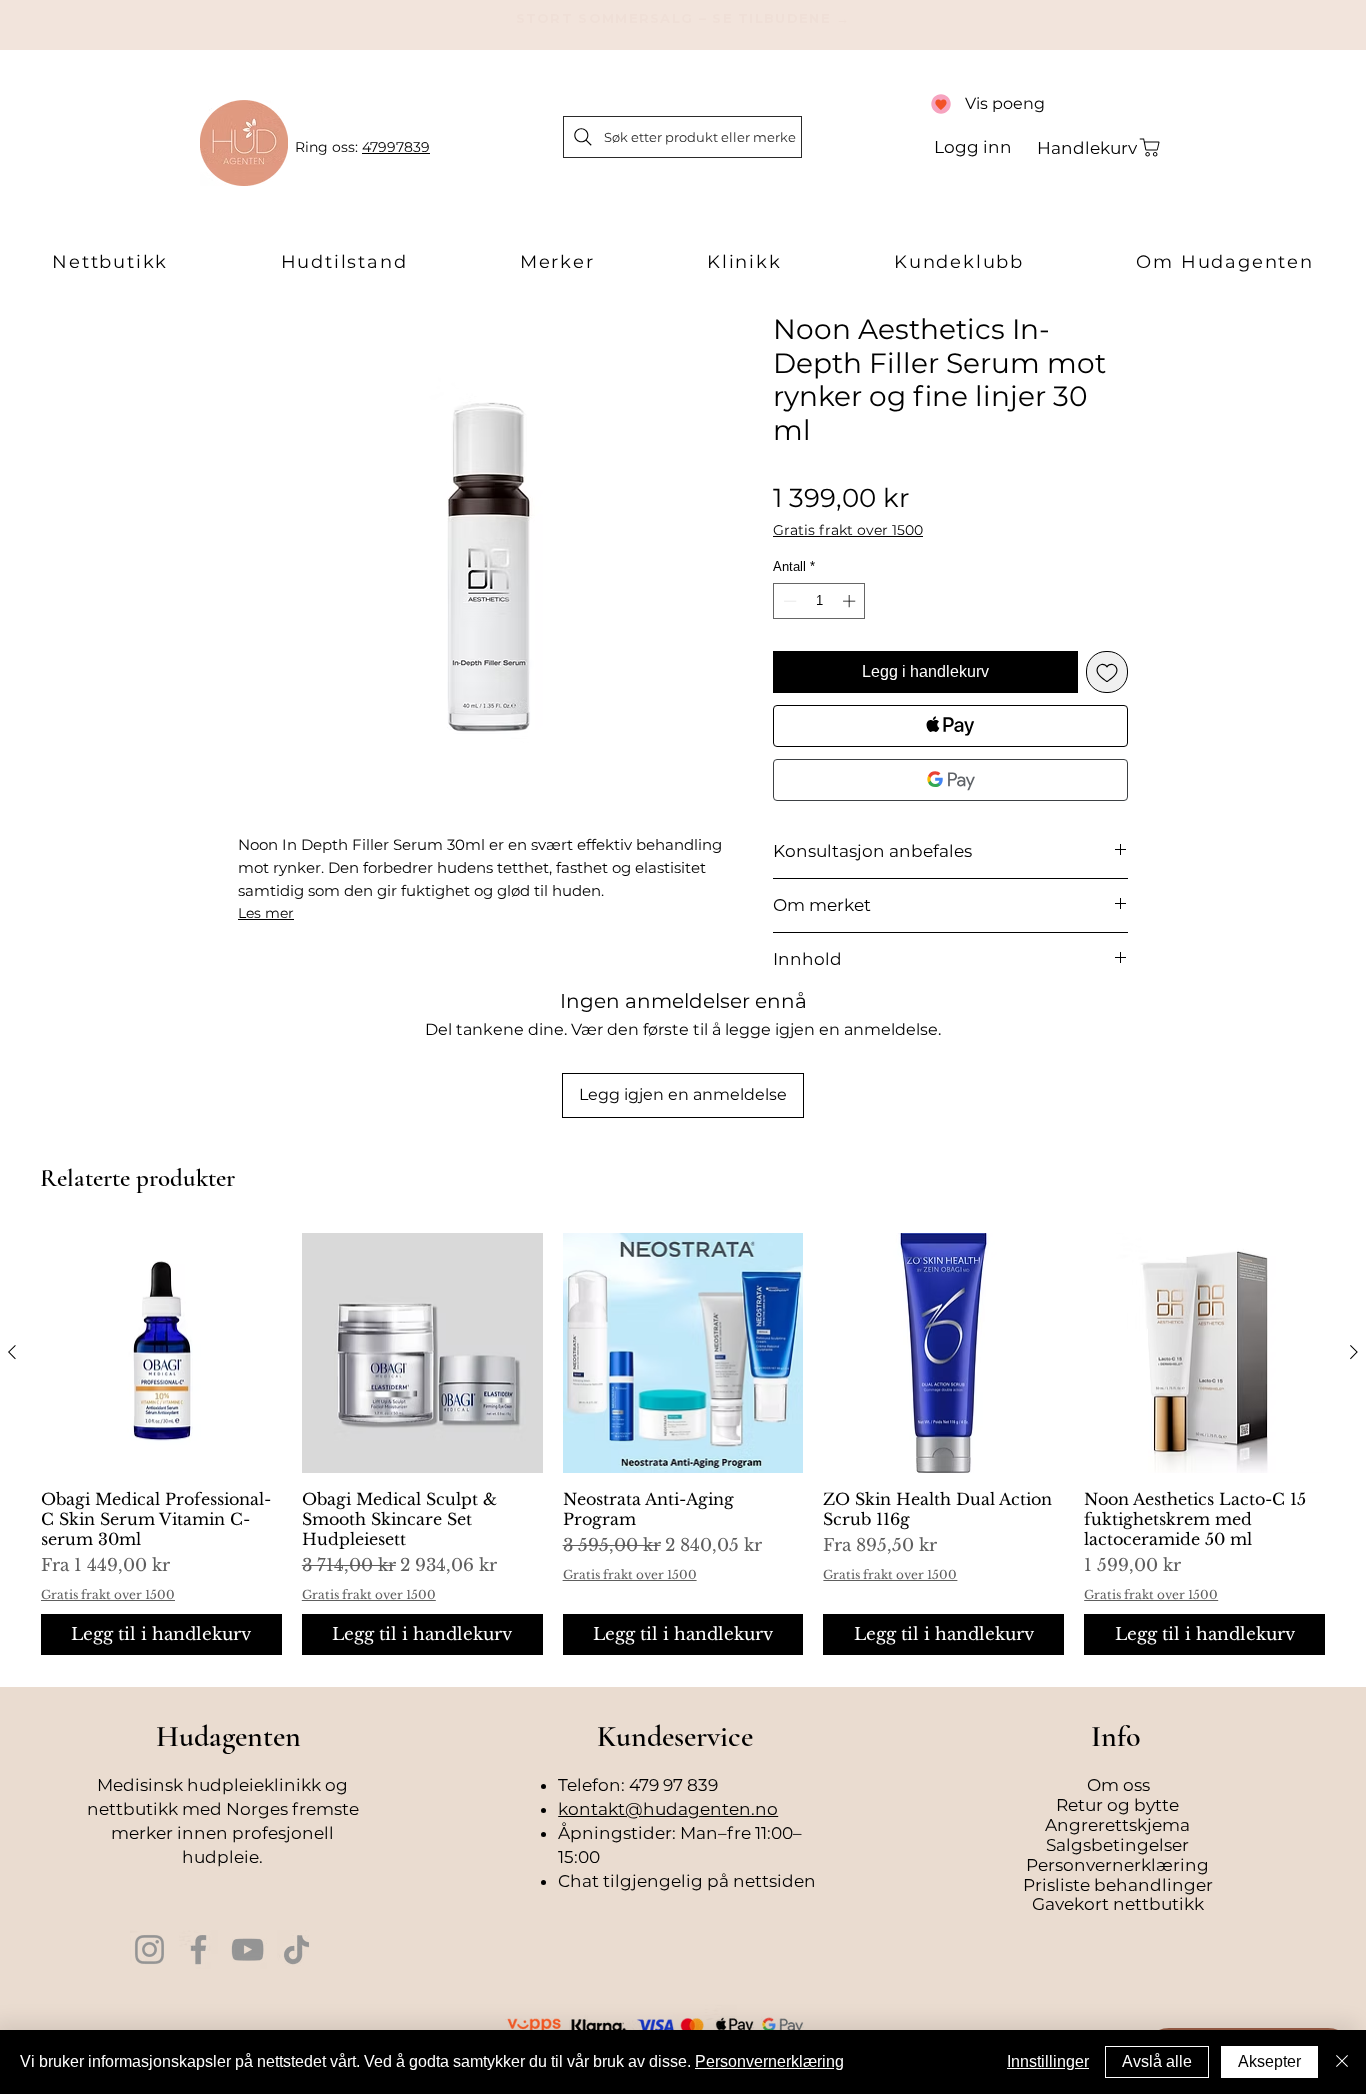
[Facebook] (198, 1949)
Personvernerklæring (769, 2061)
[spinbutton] (819, 601)
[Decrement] (788, 601)
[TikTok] (296, 1949)
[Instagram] (149, 1949)
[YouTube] (247, 1949)
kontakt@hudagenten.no (668, 1809)
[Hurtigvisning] (161, 1353)
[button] (110, 263)
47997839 (396, 147)
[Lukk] (1342, 2062)
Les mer (266, 913)
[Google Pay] (950, 780)
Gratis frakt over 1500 (848, 530)
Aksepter (1269, 2061)
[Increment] (851, 601)
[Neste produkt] (1354, 1352)
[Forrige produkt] (12, 1352)
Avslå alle (1157, 2061)
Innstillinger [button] (1048, 2061)
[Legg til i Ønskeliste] (1107, 672)
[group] (683, 1444)
